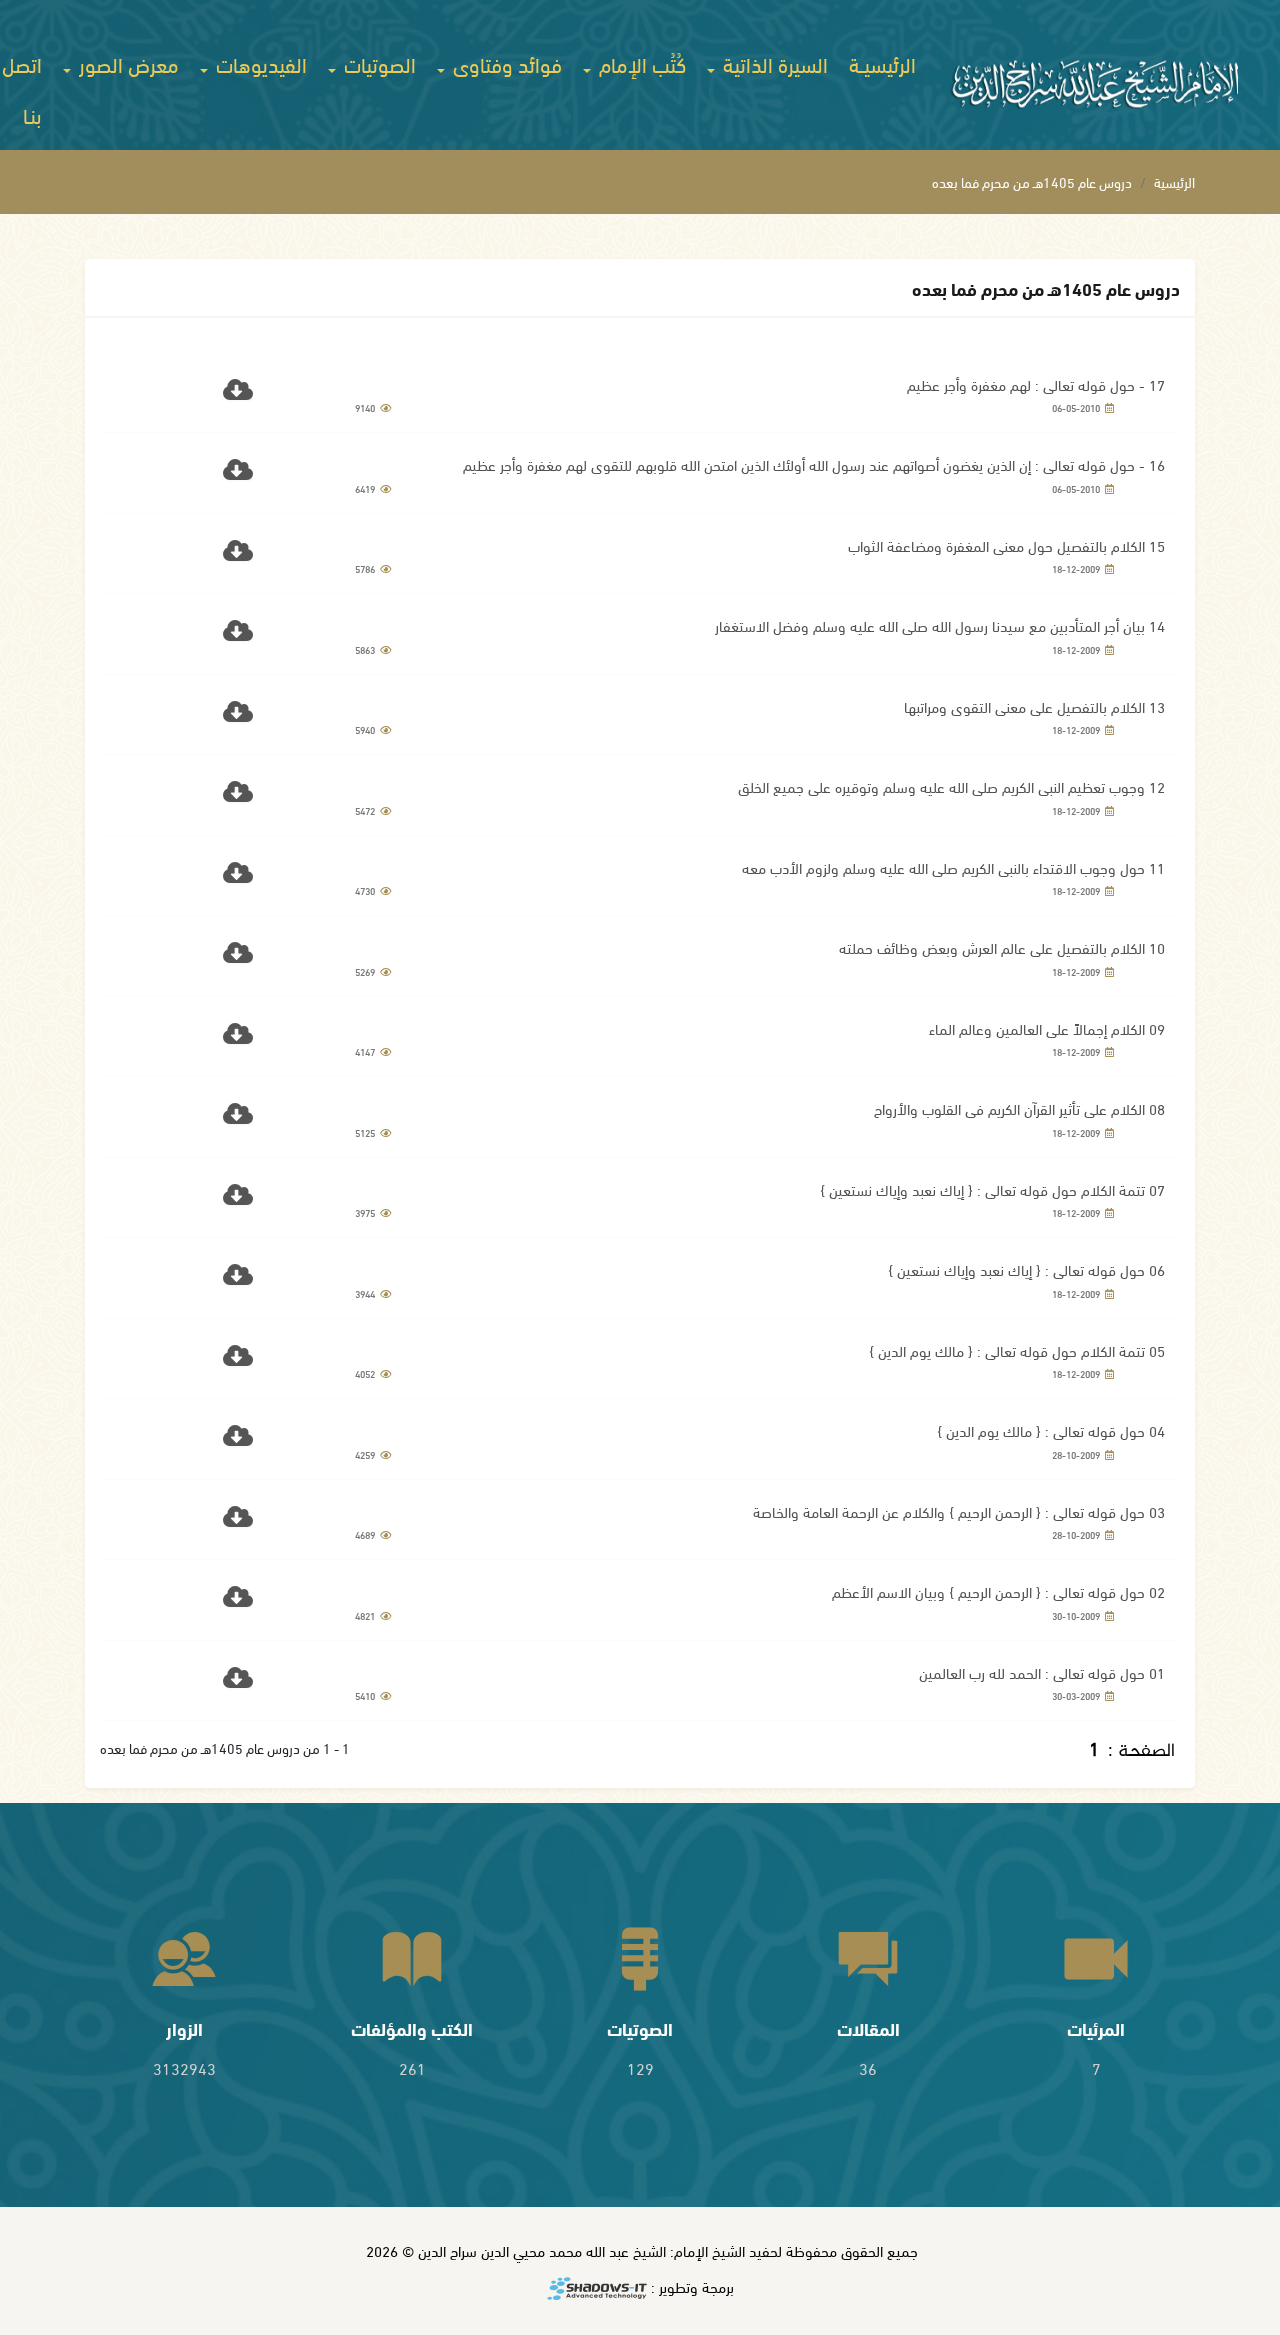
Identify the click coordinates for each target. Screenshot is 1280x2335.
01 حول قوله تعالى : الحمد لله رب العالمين (1042, 1672)
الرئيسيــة (882, 63)
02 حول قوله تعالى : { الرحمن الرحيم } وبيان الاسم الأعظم (998, 1591)
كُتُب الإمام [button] (640, 63)
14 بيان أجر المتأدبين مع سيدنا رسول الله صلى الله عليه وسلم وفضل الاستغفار (940, 625)
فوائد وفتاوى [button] (505, 63)
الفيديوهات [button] (259, 63)
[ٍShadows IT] (597, 2289)
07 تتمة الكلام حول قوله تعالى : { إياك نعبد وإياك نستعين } (992, 1189)
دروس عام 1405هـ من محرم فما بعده (1032, 181)
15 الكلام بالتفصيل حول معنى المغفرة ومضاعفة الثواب (1006, 545)
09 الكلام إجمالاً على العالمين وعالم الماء (1047, 1028)
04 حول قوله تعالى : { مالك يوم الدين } (1051, 1430)
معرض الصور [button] (126, 63)
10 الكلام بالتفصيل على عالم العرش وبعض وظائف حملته (1002, 947)
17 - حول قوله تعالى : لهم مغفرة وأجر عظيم (1036, 384)
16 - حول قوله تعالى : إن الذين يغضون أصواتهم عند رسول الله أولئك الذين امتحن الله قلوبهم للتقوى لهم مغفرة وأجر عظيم (814, 464)
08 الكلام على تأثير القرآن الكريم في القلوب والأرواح (1019, 1108)
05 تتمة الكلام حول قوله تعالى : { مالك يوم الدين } (1017, 1350)
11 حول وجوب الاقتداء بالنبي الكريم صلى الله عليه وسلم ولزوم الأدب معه (953, 867)
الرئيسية (1174, 181)
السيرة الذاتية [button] (773, 63)
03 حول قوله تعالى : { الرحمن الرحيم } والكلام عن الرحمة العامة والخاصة (959, 1511)
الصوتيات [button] (377, 63)
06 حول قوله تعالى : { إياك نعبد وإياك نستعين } (1026, 1269)
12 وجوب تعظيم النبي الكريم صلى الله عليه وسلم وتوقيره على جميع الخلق (951, 786)
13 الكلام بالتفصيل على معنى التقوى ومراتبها (1034, 706)
